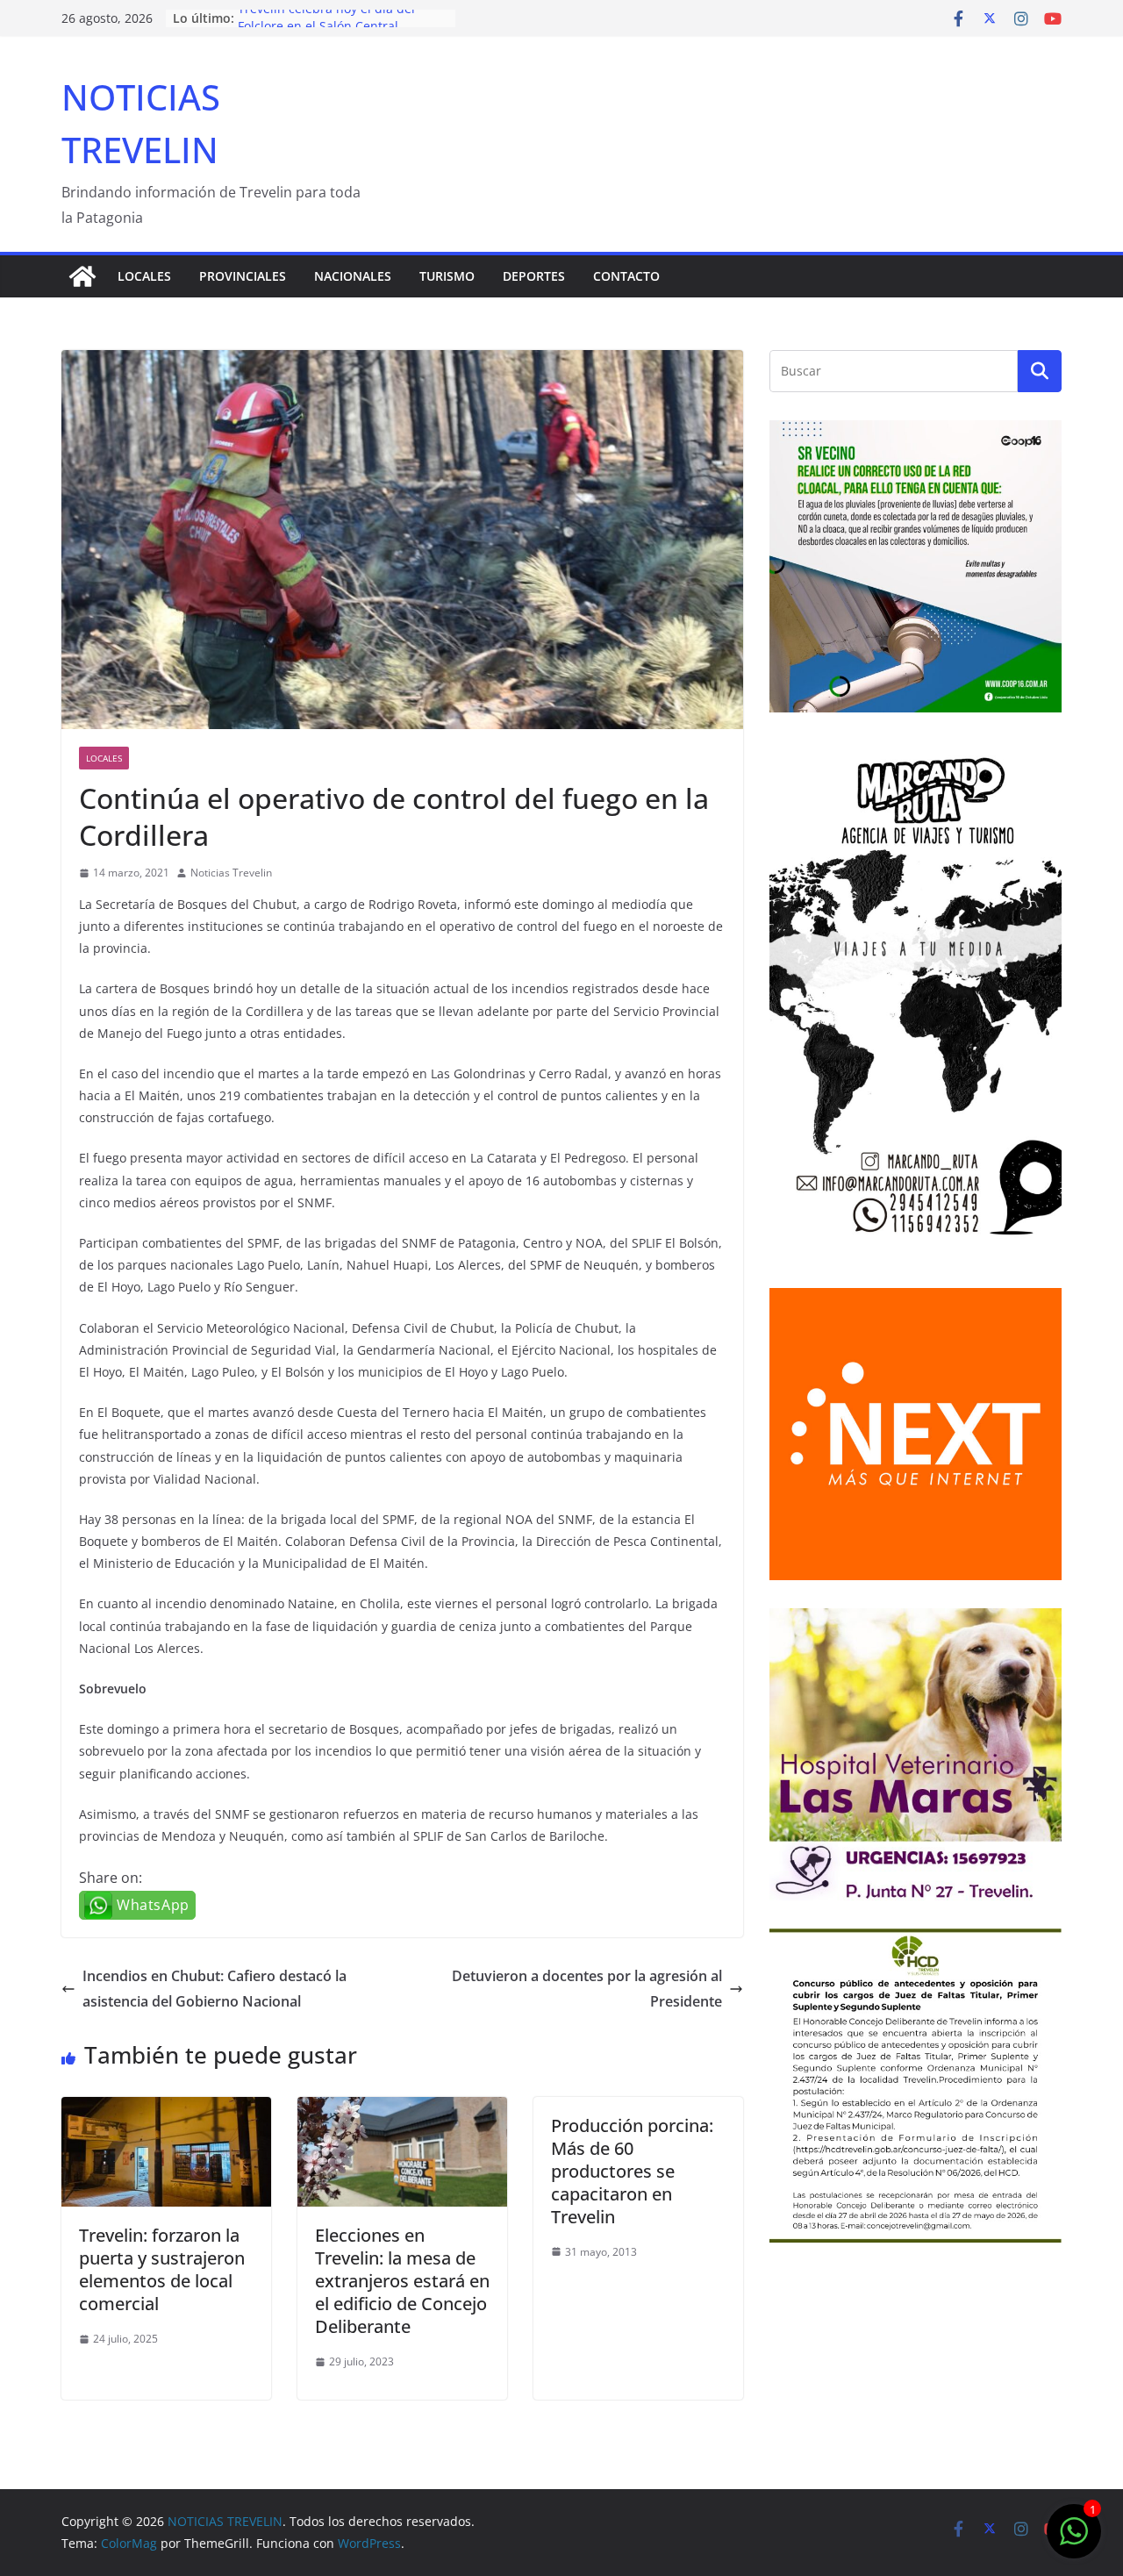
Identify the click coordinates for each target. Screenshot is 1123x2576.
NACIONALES (353, 276)
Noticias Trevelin (231, 873)
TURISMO (447, 276)
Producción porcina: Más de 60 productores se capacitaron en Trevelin (632, 2171)
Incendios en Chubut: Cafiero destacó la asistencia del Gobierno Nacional (215, 1989)
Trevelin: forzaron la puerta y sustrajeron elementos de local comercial (162, 2269)
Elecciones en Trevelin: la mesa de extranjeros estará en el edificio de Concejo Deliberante (402, 2281)
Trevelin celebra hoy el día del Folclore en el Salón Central (326, 27)
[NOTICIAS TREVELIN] (82, 276)
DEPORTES (534, 276)
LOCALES (144, 276)
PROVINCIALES (243, 276)
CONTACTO (626, 276)
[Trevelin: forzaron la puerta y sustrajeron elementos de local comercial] (166, 2109)
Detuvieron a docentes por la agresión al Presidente (587, 1989)
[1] (1074, 2540)
